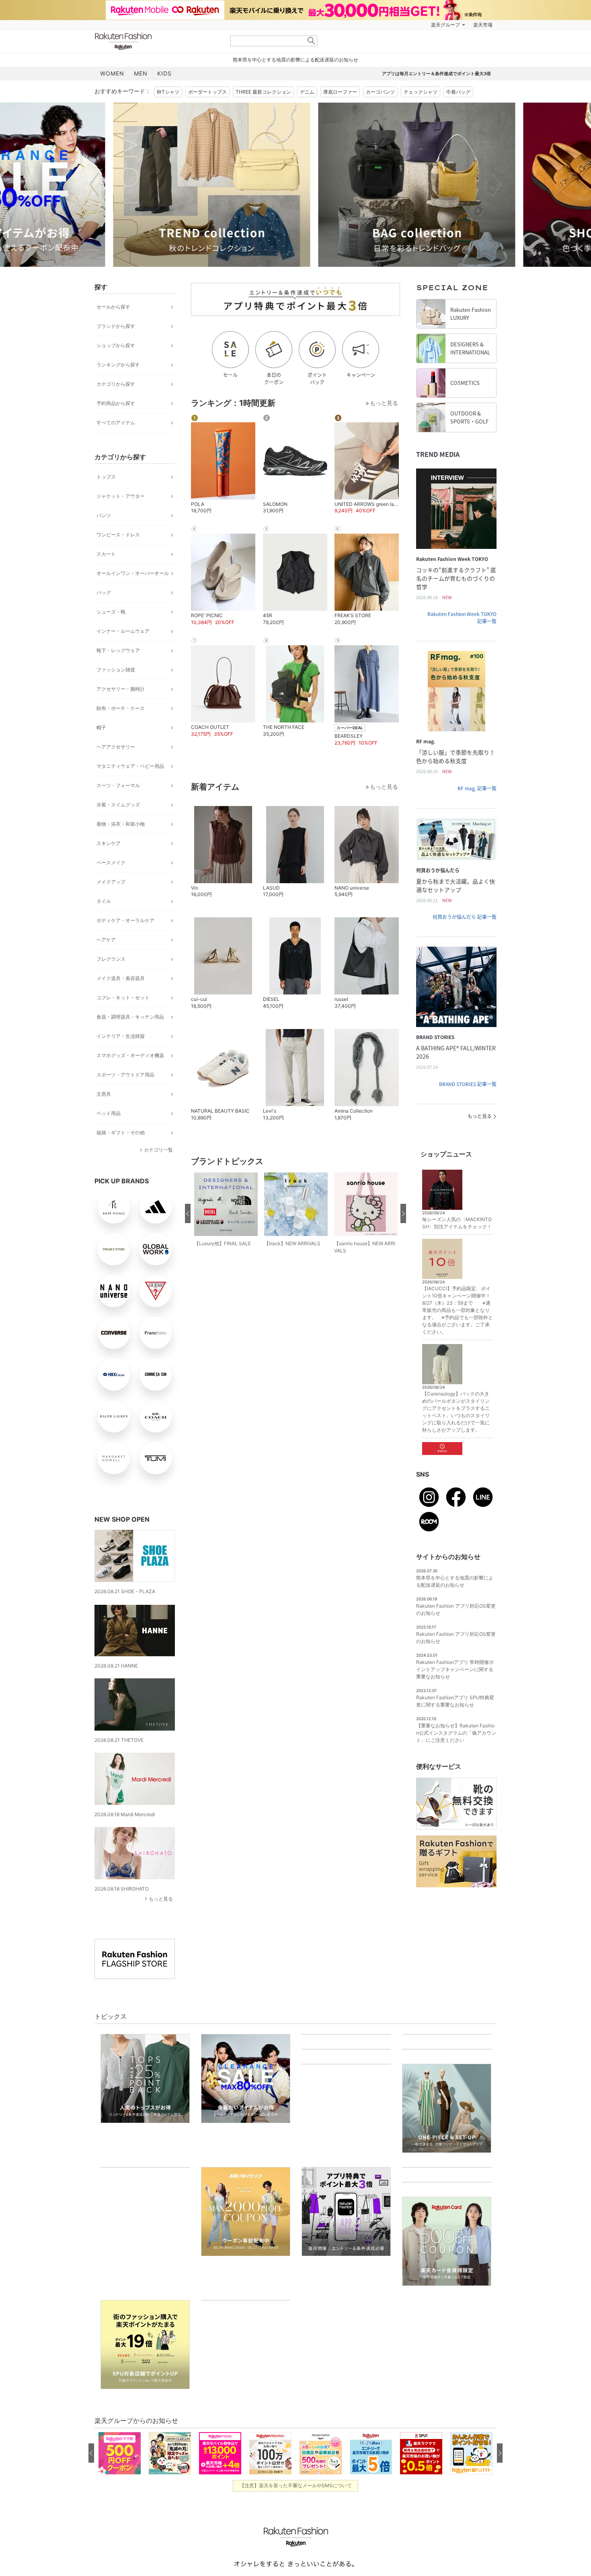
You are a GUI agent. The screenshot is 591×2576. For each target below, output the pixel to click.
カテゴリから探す (116, 384)
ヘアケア (106, 940)
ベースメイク (111, 862)
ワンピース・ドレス (118, 535)
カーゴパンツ (380, 92)
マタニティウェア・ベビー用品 (130, 766)
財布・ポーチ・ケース (121, 708)
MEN (141, 73)
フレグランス (111, 959)
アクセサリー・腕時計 (121, 689)
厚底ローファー (340, 92)
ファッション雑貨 (116, 670)
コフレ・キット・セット (123, 997)
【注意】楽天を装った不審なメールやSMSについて (296, 2549)
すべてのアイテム (116, 423)
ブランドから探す (116, 326)
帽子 (101, 727)
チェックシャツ (421, 92)
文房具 (104, 1094)
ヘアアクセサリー (116, 747)
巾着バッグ (458, 92)
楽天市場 (483, 25)
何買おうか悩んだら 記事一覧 (465, 917)
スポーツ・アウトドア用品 (125, 1075)
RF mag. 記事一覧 (477, 788)
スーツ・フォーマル (118, 785)
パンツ (104, 515)
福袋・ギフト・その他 (121, 1132)
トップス (106, 477)
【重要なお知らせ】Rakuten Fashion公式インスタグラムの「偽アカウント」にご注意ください (456, 1733)
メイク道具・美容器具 (121, 978)
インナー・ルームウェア (123, 631)
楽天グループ (445, 25)
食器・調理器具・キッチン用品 (130, 1017)
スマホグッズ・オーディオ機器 (130, 1055)
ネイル (104, 901)
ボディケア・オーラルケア (125, 920)
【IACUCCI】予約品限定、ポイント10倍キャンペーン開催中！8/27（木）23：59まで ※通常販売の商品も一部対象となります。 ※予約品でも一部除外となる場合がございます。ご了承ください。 (458, 1310)
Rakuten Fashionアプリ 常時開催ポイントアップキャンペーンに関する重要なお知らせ (455, 1669)
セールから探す (113, 307)
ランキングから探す (118, 365)
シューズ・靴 (111, 612)
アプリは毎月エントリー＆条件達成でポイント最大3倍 (436, 74)
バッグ (104, 592)
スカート (106, 554)
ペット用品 (109, 1113)
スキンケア (109, 843)
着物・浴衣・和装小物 (121, 824)
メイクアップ (111, 882)
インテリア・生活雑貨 (121, 1036)
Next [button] (497, 184)
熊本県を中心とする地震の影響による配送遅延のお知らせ (295, 60)
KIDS (164, 73)
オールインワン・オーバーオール (133, 573)
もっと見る (161, 1899)
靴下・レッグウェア (118, 650)
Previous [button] (94, 184)
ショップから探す (116, 345)
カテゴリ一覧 (158, 1150)
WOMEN (112, 73)
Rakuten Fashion (157, 41)
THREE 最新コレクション (263, 92)
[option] (193, 185)
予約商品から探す (116, 403)
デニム (307, 92)
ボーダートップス (207, 92)
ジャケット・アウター (121, 496)
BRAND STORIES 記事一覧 (468, 1084)
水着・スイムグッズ (118, 805)
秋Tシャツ (168, 92)
